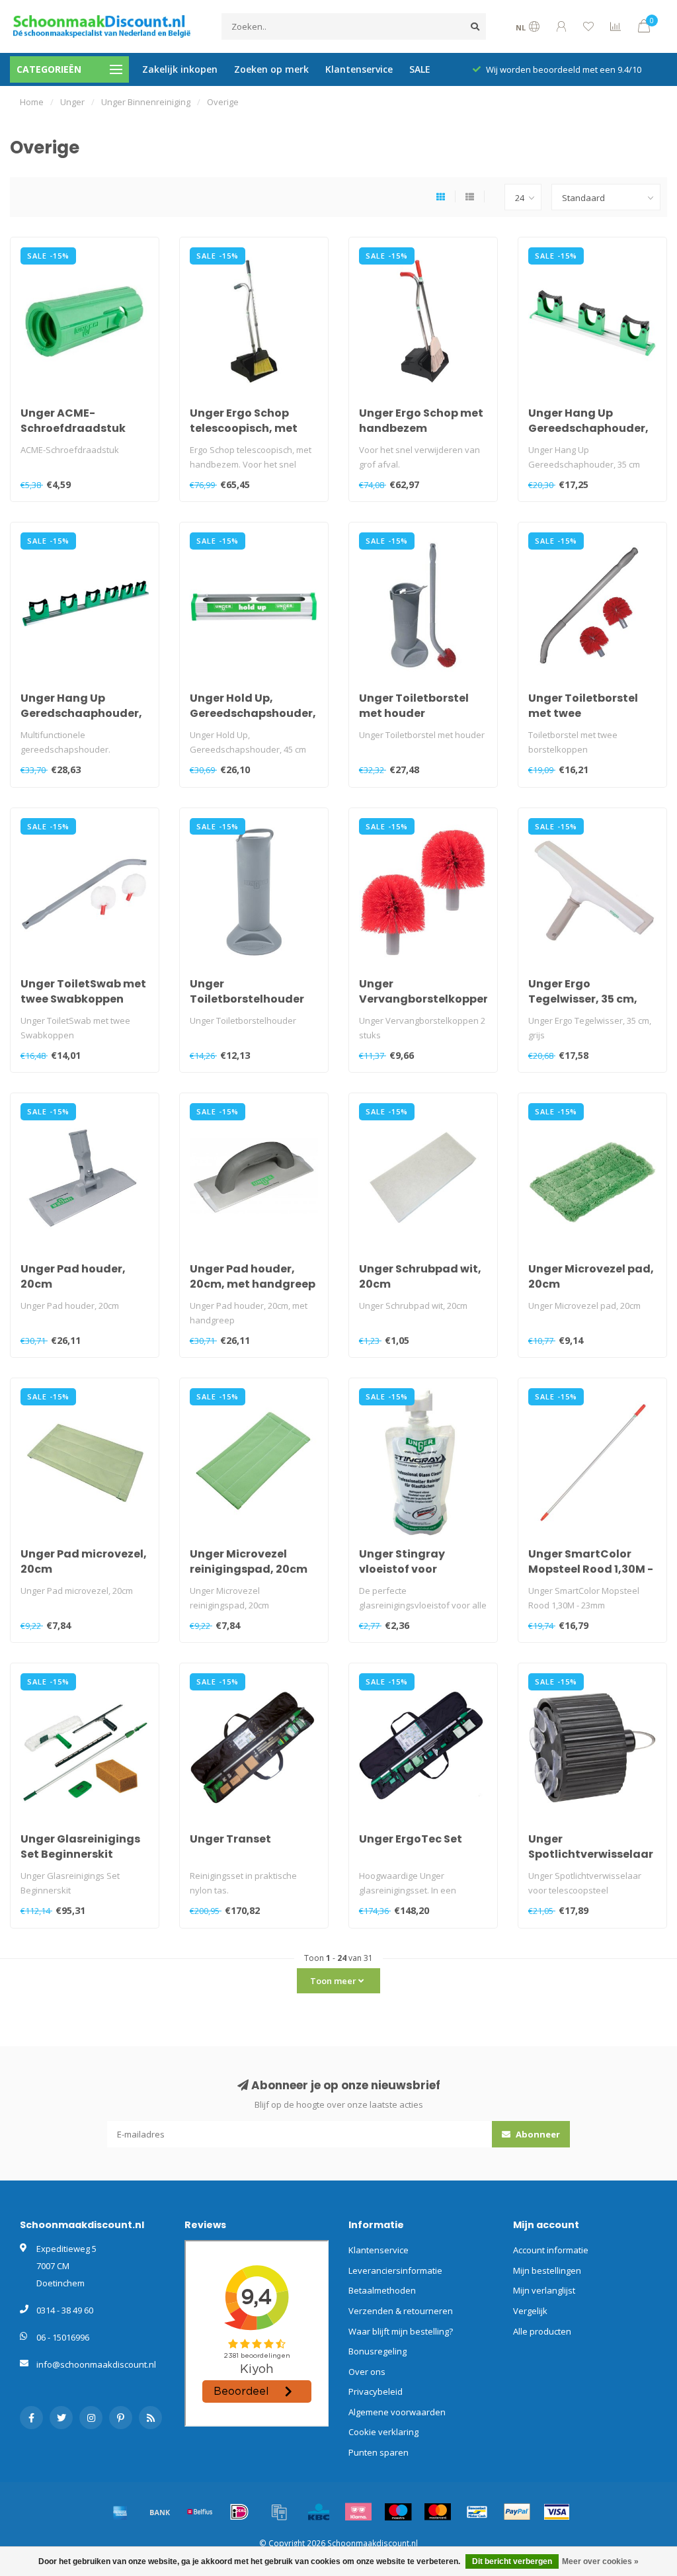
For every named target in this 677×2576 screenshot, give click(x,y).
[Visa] (557, 2512)
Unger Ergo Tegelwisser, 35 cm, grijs (583, 999)
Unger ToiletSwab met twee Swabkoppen (83, 991)
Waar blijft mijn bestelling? (401, 2331)
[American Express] (120, 2512)
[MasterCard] (438, 2512)
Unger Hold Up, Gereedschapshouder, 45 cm (253, 713)
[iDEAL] (239, 2512)
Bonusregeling (378, 2351)
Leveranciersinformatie (395, 2270)
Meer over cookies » (600, 2561)
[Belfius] (200, 2512)
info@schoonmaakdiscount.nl (96, 2364)
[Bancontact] (477, 2512)
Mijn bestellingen (547, 2270)
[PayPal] (517, 2512)
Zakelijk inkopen (180, 69)
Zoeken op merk (271, 69)
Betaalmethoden (382, 2290)
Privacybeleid (376, 2391)
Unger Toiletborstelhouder (247, 991)
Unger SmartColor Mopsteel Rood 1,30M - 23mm (591, 1569)
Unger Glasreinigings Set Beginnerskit (80, 1847)
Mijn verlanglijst (544, 2290)
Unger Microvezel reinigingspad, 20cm (249, 1561)
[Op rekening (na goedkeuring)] (279, 2512)
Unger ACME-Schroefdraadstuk (73, 421)
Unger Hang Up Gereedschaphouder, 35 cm (588, 428)
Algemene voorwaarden (397, 2412)
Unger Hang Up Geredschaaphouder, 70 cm (81, 713)
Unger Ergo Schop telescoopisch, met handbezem (244, 428)
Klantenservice (359, 69)
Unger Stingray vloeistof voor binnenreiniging (404, 1569)
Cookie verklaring (383, 2432)
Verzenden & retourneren (401, 2311)
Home (32, 102)
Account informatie (551, 2250)
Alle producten (542, 2331)
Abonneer (537, 2134)
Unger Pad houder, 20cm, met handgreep (253, 1276)
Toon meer (334, 1981)
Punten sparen (378, 2452)
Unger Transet (230, 1839)
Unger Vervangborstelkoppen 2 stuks (425, 999)
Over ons (367, 2372)
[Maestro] (398, 2512)
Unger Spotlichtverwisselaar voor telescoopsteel (591, 1854)
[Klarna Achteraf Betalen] (358, 2512)
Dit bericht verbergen (512, 2561)
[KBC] (319, 2512)
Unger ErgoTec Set (411, 1839)
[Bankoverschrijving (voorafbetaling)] (160, 2512)
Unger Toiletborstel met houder (414, 706)
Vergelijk (530, 2311)
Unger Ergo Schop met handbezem (421, 421)
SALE (420, 69)
